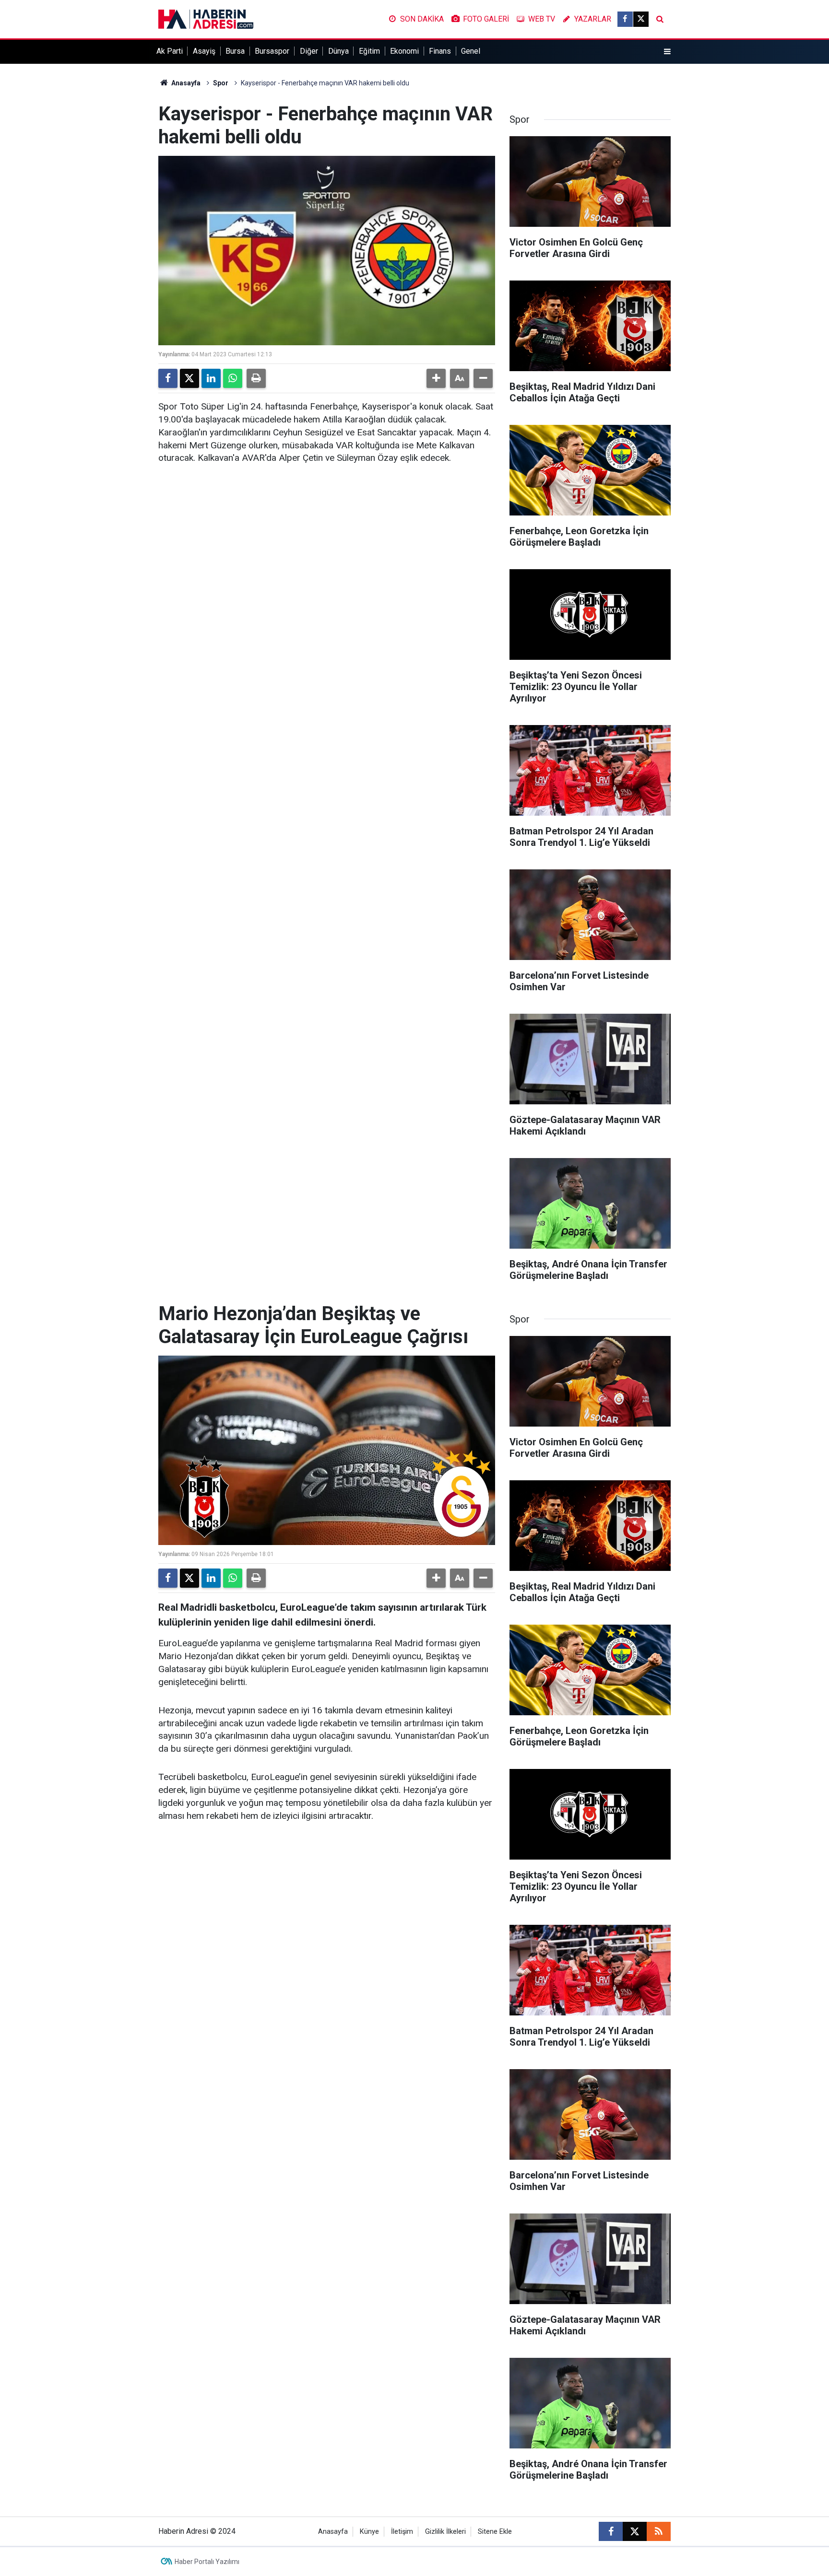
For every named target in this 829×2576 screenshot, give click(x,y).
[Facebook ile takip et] (625, 19)
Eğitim (369, 51)
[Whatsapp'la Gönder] (233, 378)
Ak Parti (170, 51)
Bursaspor (272, 51)
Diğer (309, 51)
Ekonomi (404, 51)
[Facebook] (168, 378)
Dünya (338, 51)
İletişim (402, 2532)
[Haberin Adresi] (206, 18)
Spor (221, 83)
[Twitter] (189, 378)
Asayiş (204, 51)
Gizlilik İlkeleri (445, 2532)
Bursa (235, 51)
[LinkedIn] (211, 378)
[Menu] (667, 52)
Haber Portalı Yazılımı (207, 2562)
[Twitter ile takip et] (641, 19)
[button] (436, 378)
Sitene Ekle (495, 2532)
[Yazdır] (256, 378)
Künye (369, 2532)
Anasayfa (185, 83)
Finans (440, 51)
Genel (471, 51)
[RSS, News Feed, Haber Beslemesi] (659, 2531)
